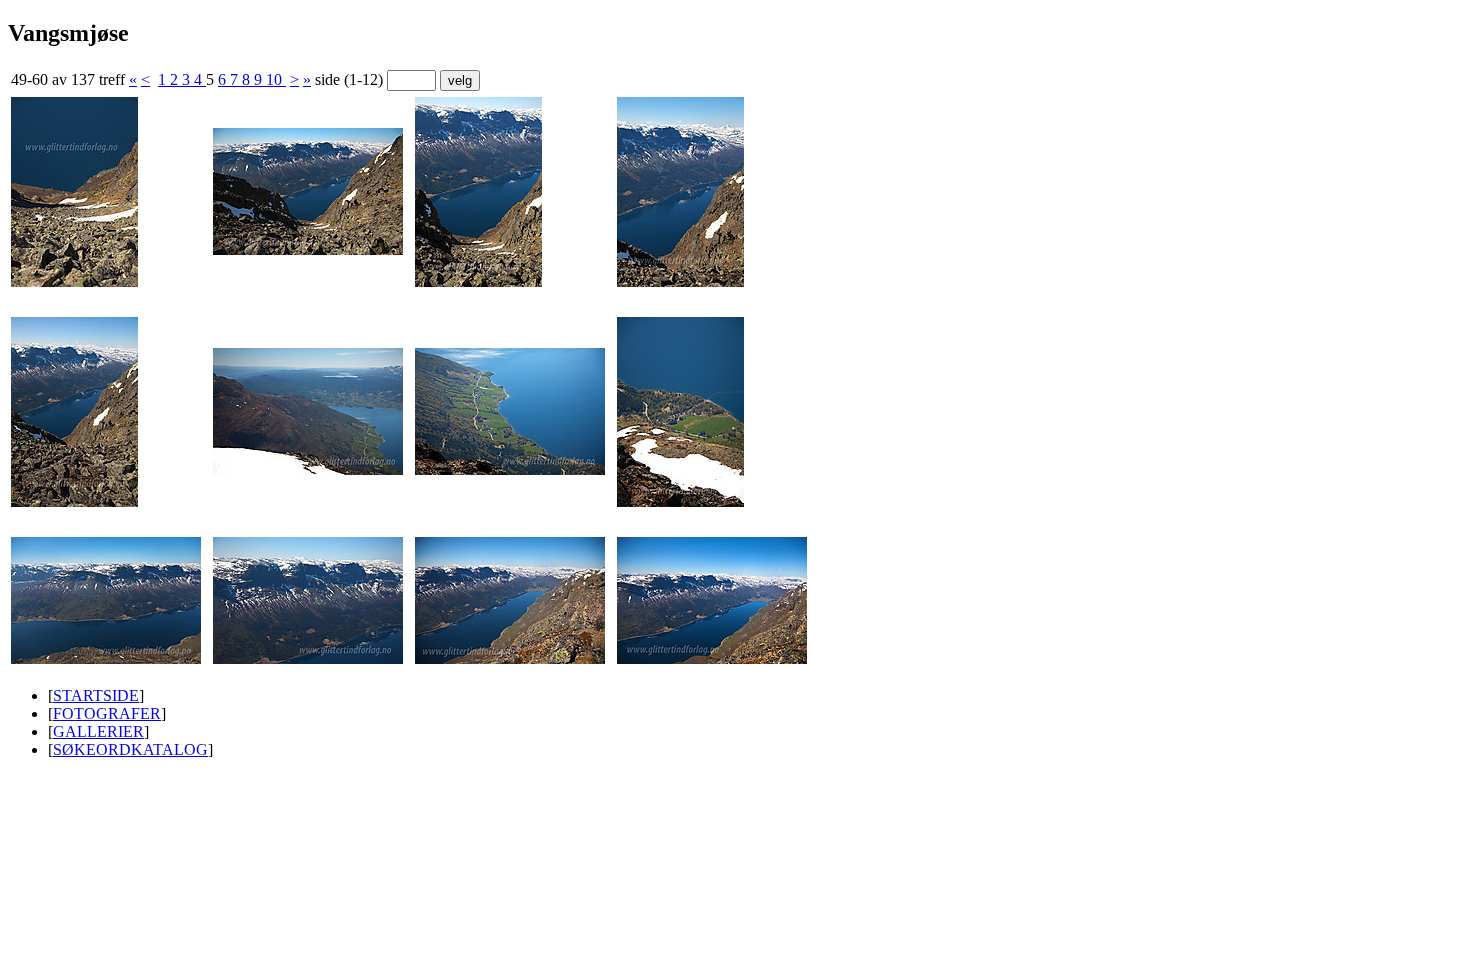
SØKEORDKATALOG (130, 749)
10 (276, 79)
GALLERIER (98, 731)
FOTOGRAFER (107, 713)
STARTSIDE (96, 695)
